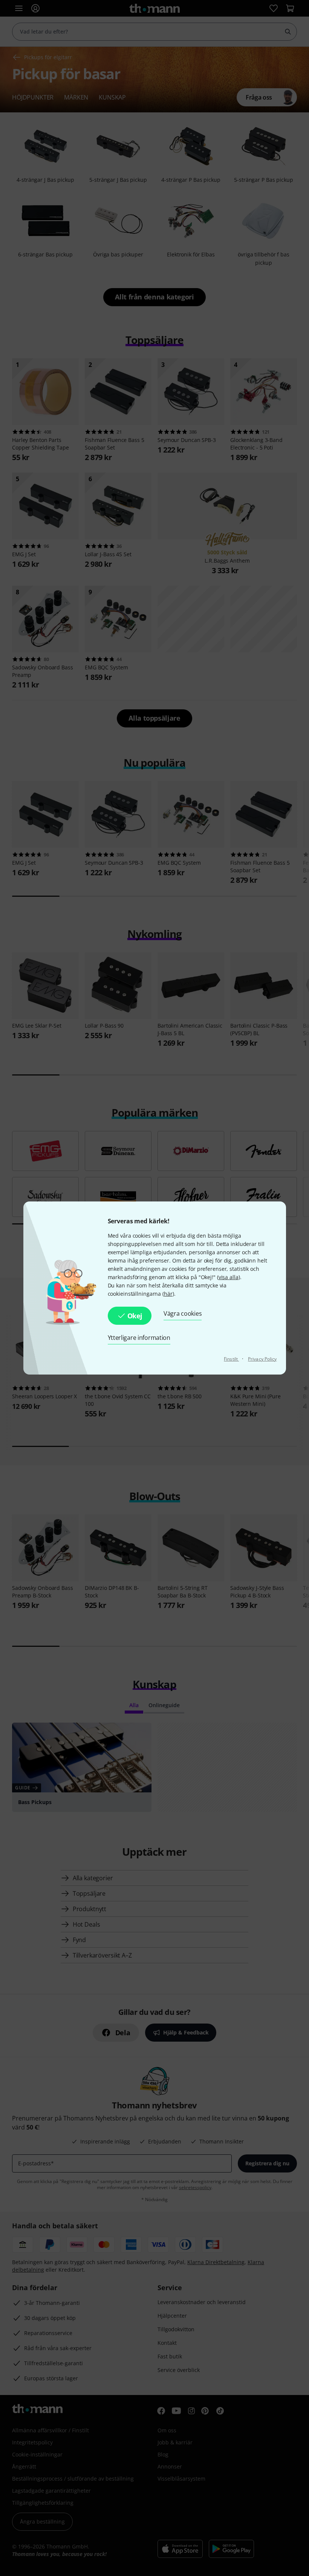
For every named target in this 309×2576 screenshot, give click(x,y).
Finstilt (231, 1359)
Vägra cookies (183, 1313)
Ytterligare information (139, 1338)
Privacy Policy (262, 1359)
